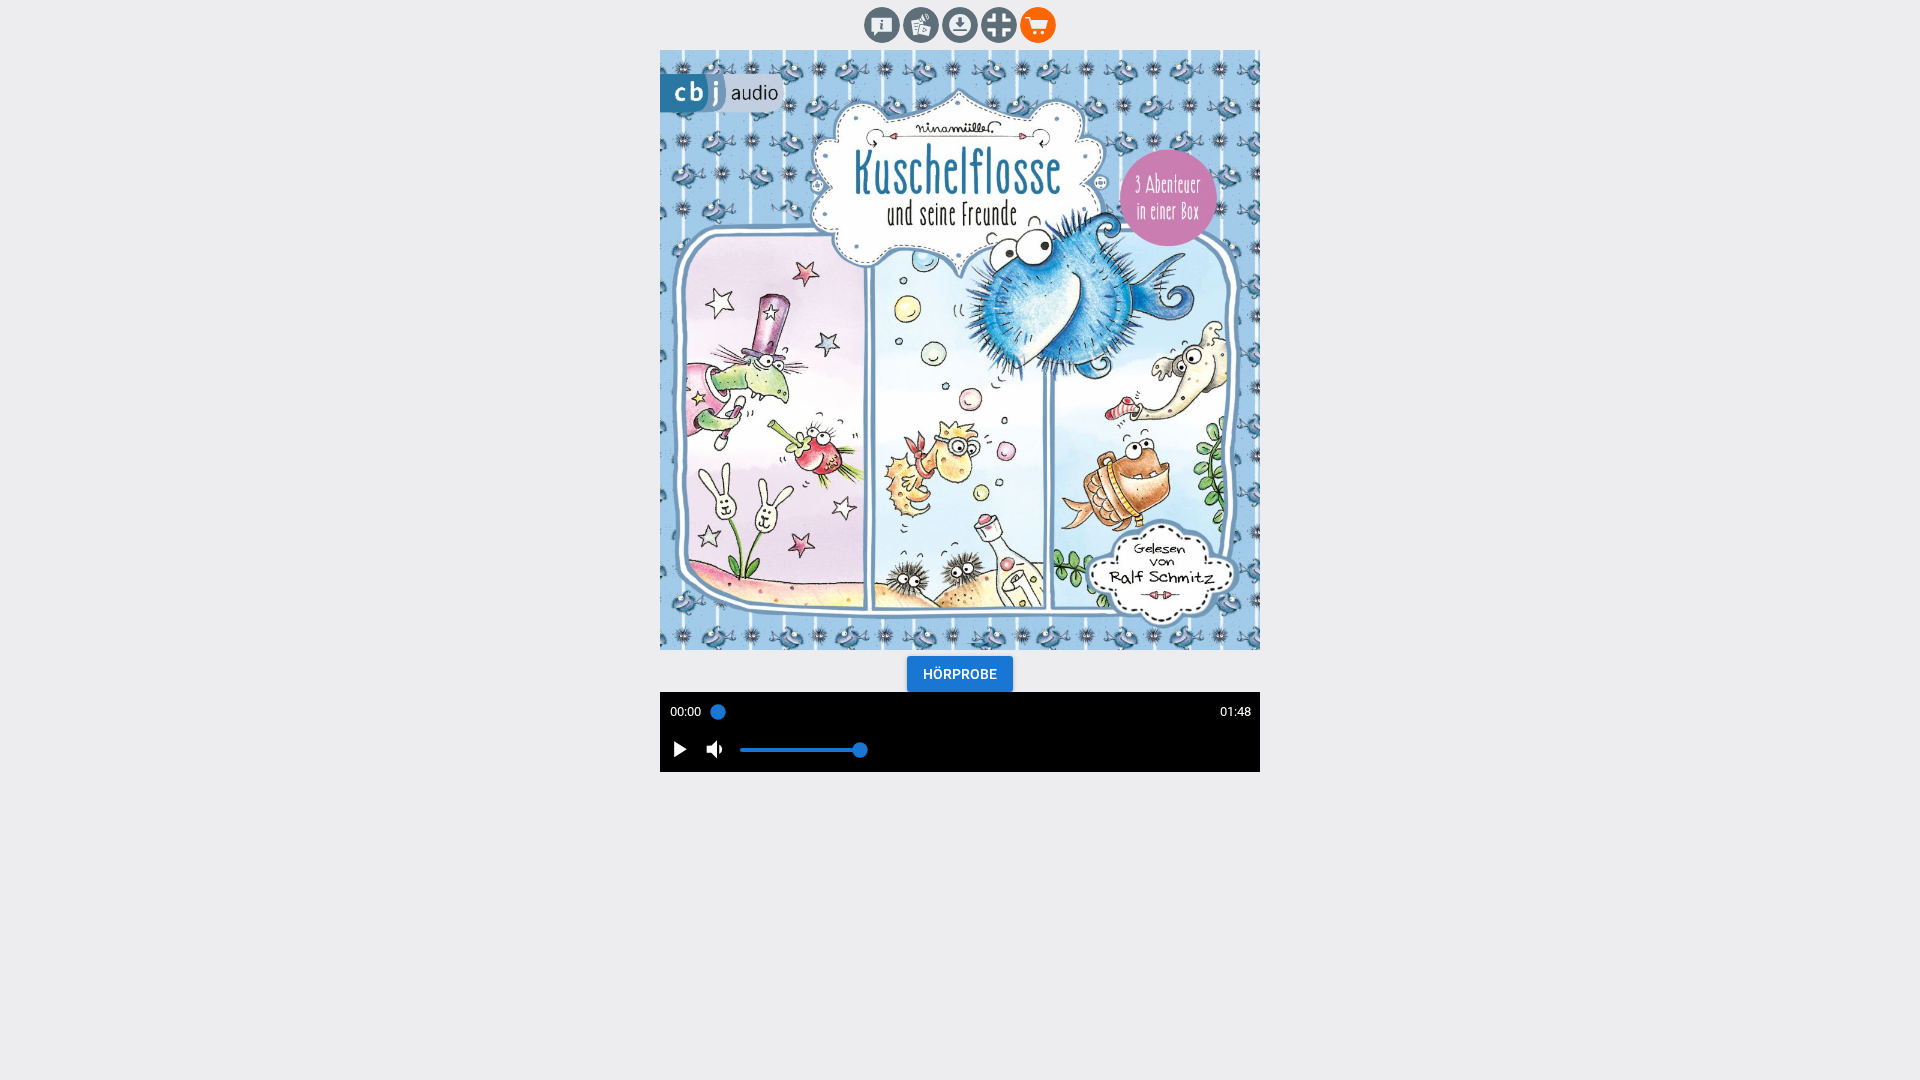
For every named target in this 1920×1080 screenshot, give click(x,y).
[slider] (960, 712)
